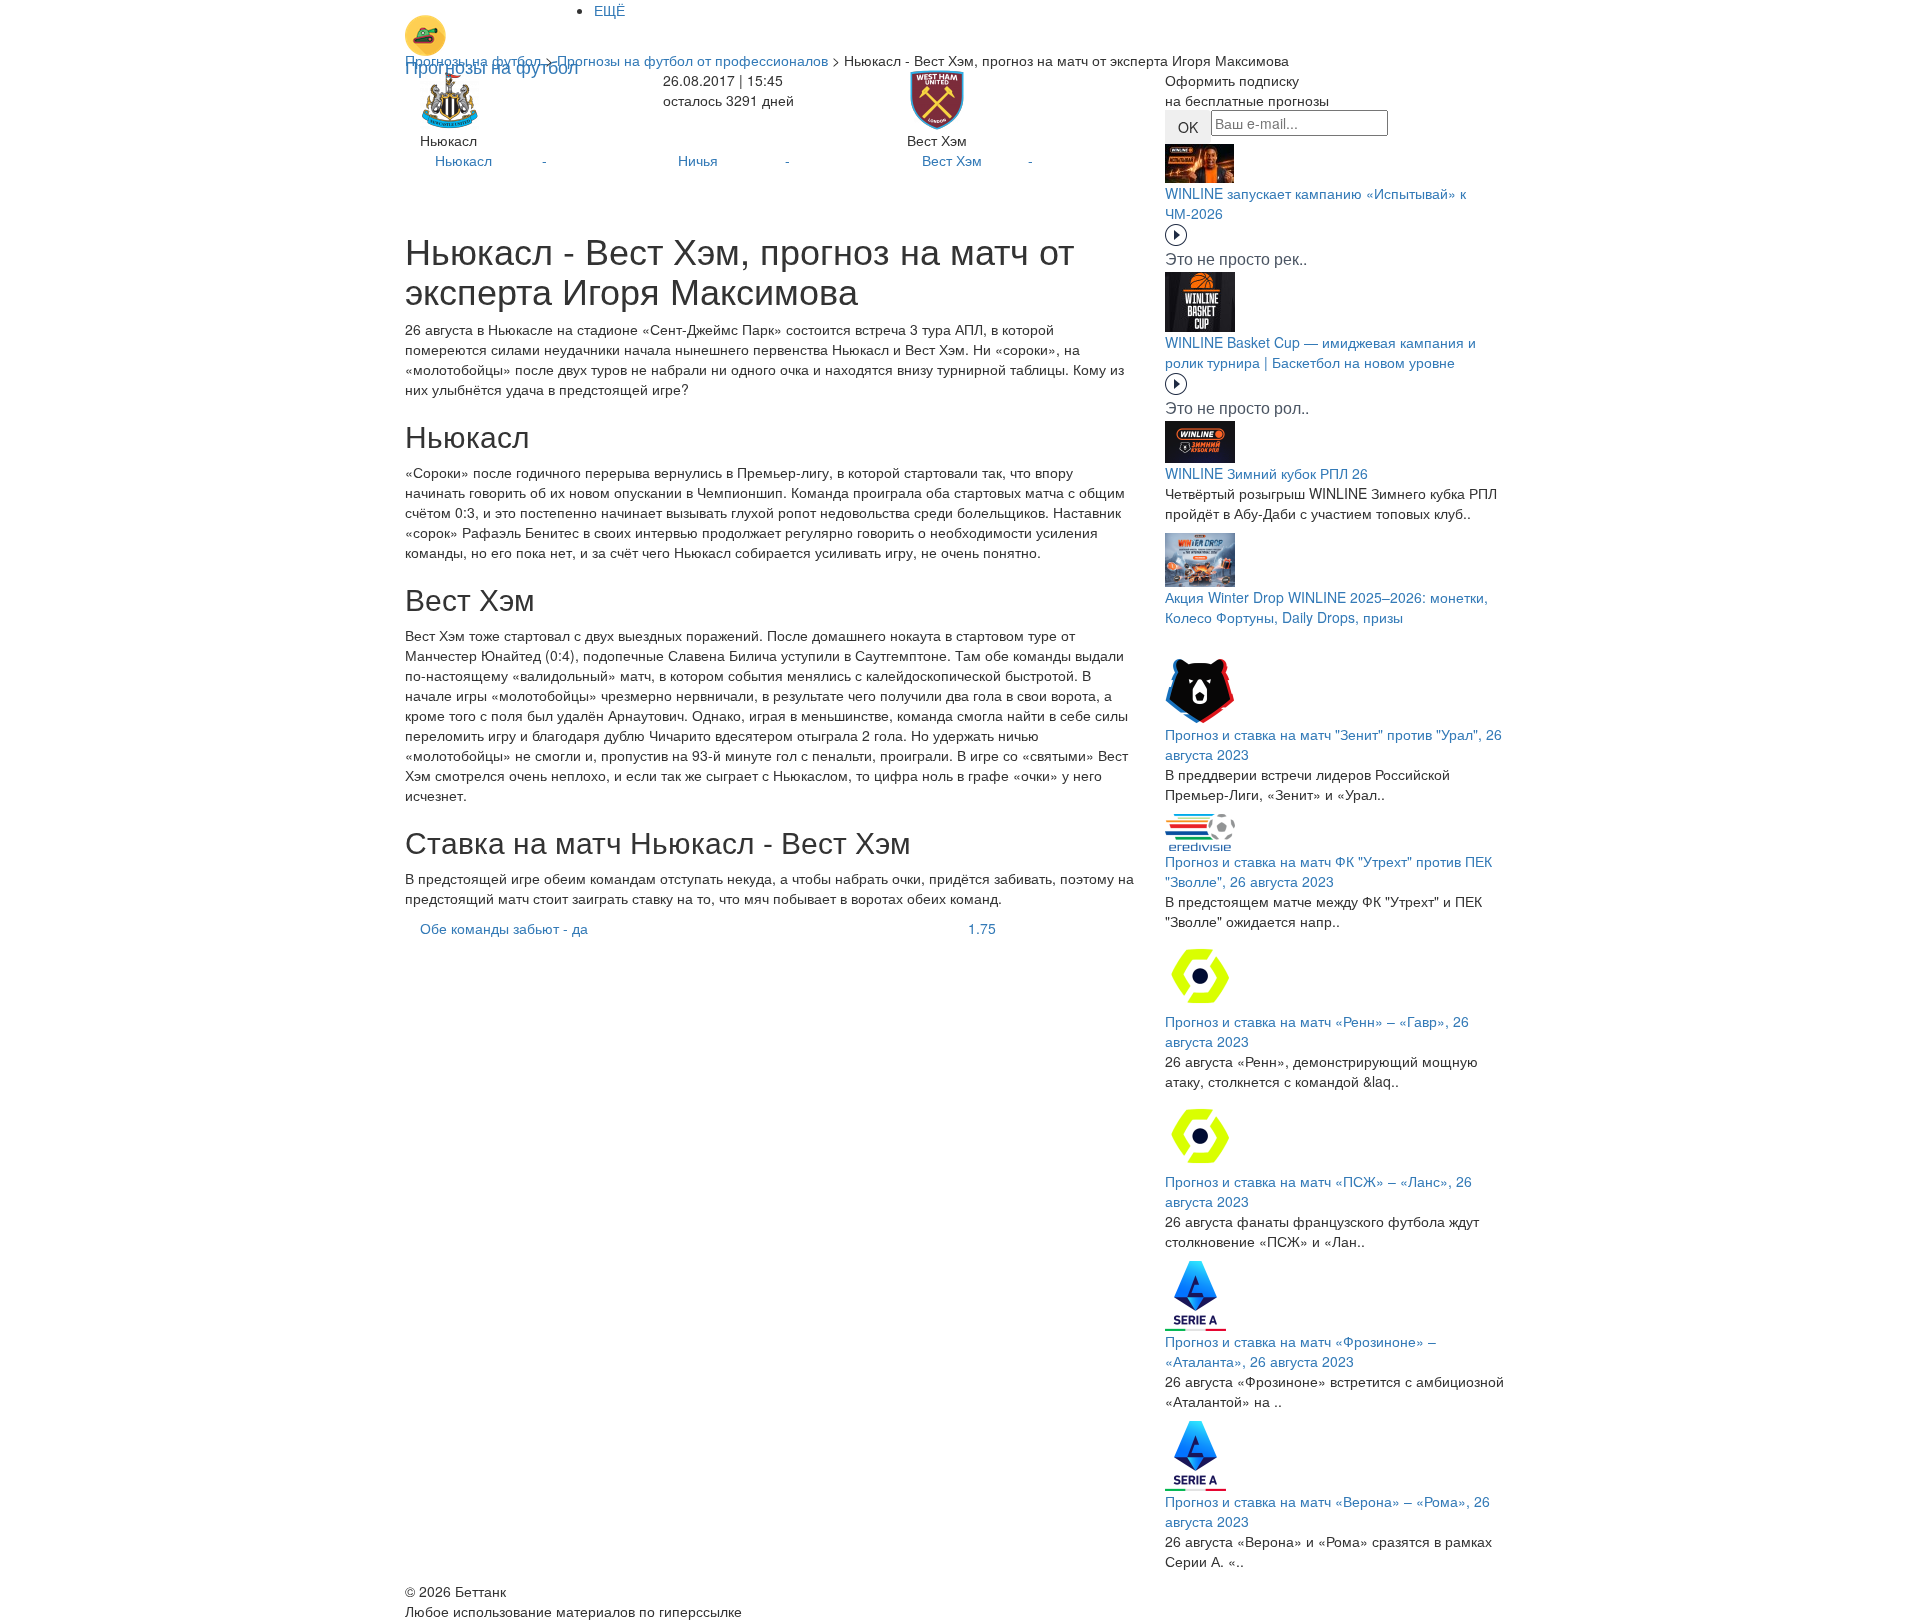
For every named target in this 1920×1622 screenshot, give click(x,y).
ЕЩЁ (609, 10)
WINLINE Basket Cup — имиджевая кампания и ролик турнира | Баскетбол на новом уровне (1320, 352)
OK (1188, 127)
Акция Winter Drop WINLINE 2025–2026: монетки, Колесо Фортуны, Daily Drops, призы (1326, 607)
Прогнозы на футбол (473, 60)
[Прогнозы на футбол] (492, 25)
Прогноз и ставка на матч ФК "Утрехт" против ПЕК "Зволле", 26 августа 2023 (1328, 871)
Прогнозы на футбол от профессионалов (692, 60)
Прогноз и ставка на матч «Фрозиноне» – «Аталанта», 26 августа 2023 (1300, 1351)
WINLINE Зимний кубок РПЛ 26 (1266, 473)
